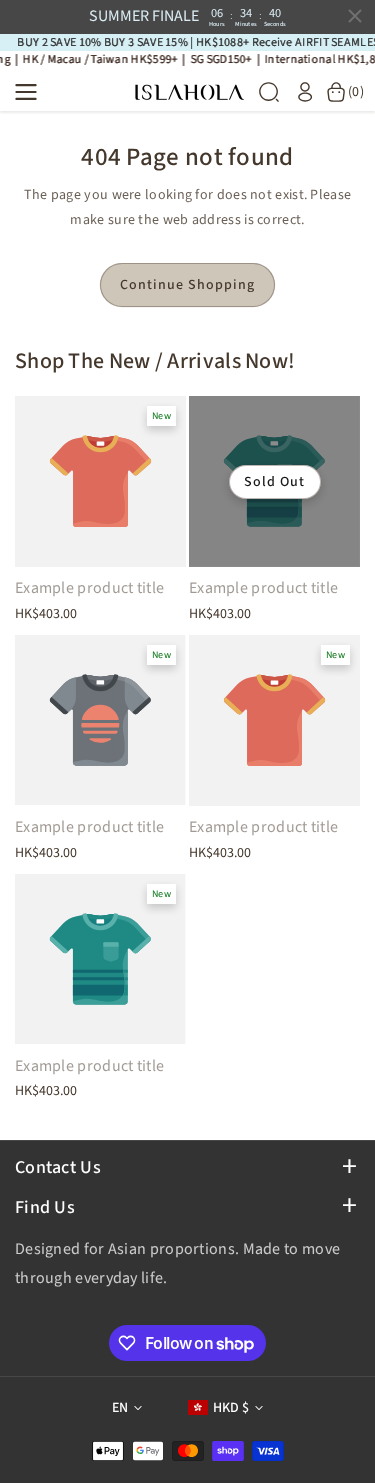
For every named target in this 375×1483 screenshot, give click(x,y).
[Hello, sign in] (305, 92)
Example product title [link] (89, 588)
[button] (32, 92)
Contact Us (58, 1167)
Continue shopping (187, 285)
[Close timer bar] (355, 16)
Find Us (45, 1207)
